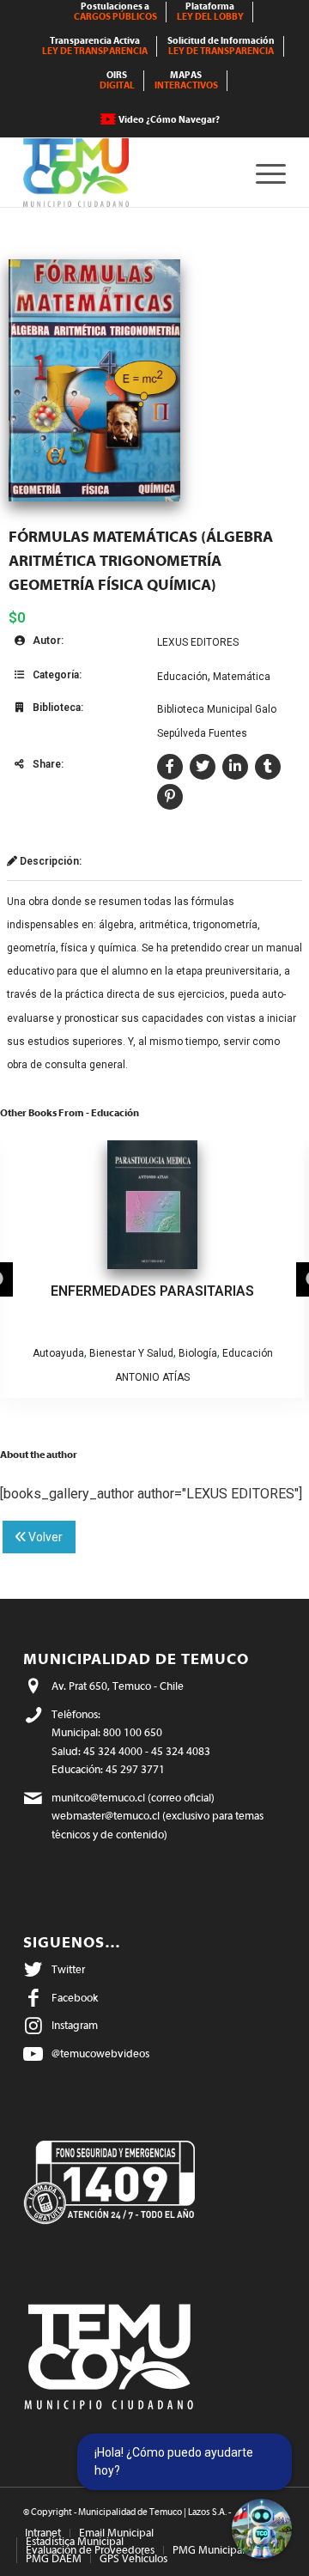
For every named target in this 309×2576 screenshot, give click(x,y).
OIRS (117, 80)
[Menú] (262, 173)
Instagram (75, 2025)
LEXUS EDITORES (198, 642)
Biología (198, 1353)
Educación (182, 677)
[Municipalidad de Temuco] (128, 173)
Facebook (75, 1998)
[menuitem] (116, 12)
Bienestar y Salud (131, 1353)
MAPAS (186, 80)
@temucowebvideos (100, 2054)
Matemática (242, 677)
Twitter (68, 1969)
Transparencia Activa (95, 46)
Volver (44, 1537)
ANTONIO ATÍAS (152, 1377)
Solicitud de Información (221, 46)
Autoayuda (58, 1353)
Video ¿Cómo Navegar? (169, 120)
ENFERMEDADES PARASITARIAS (152, 1291)
